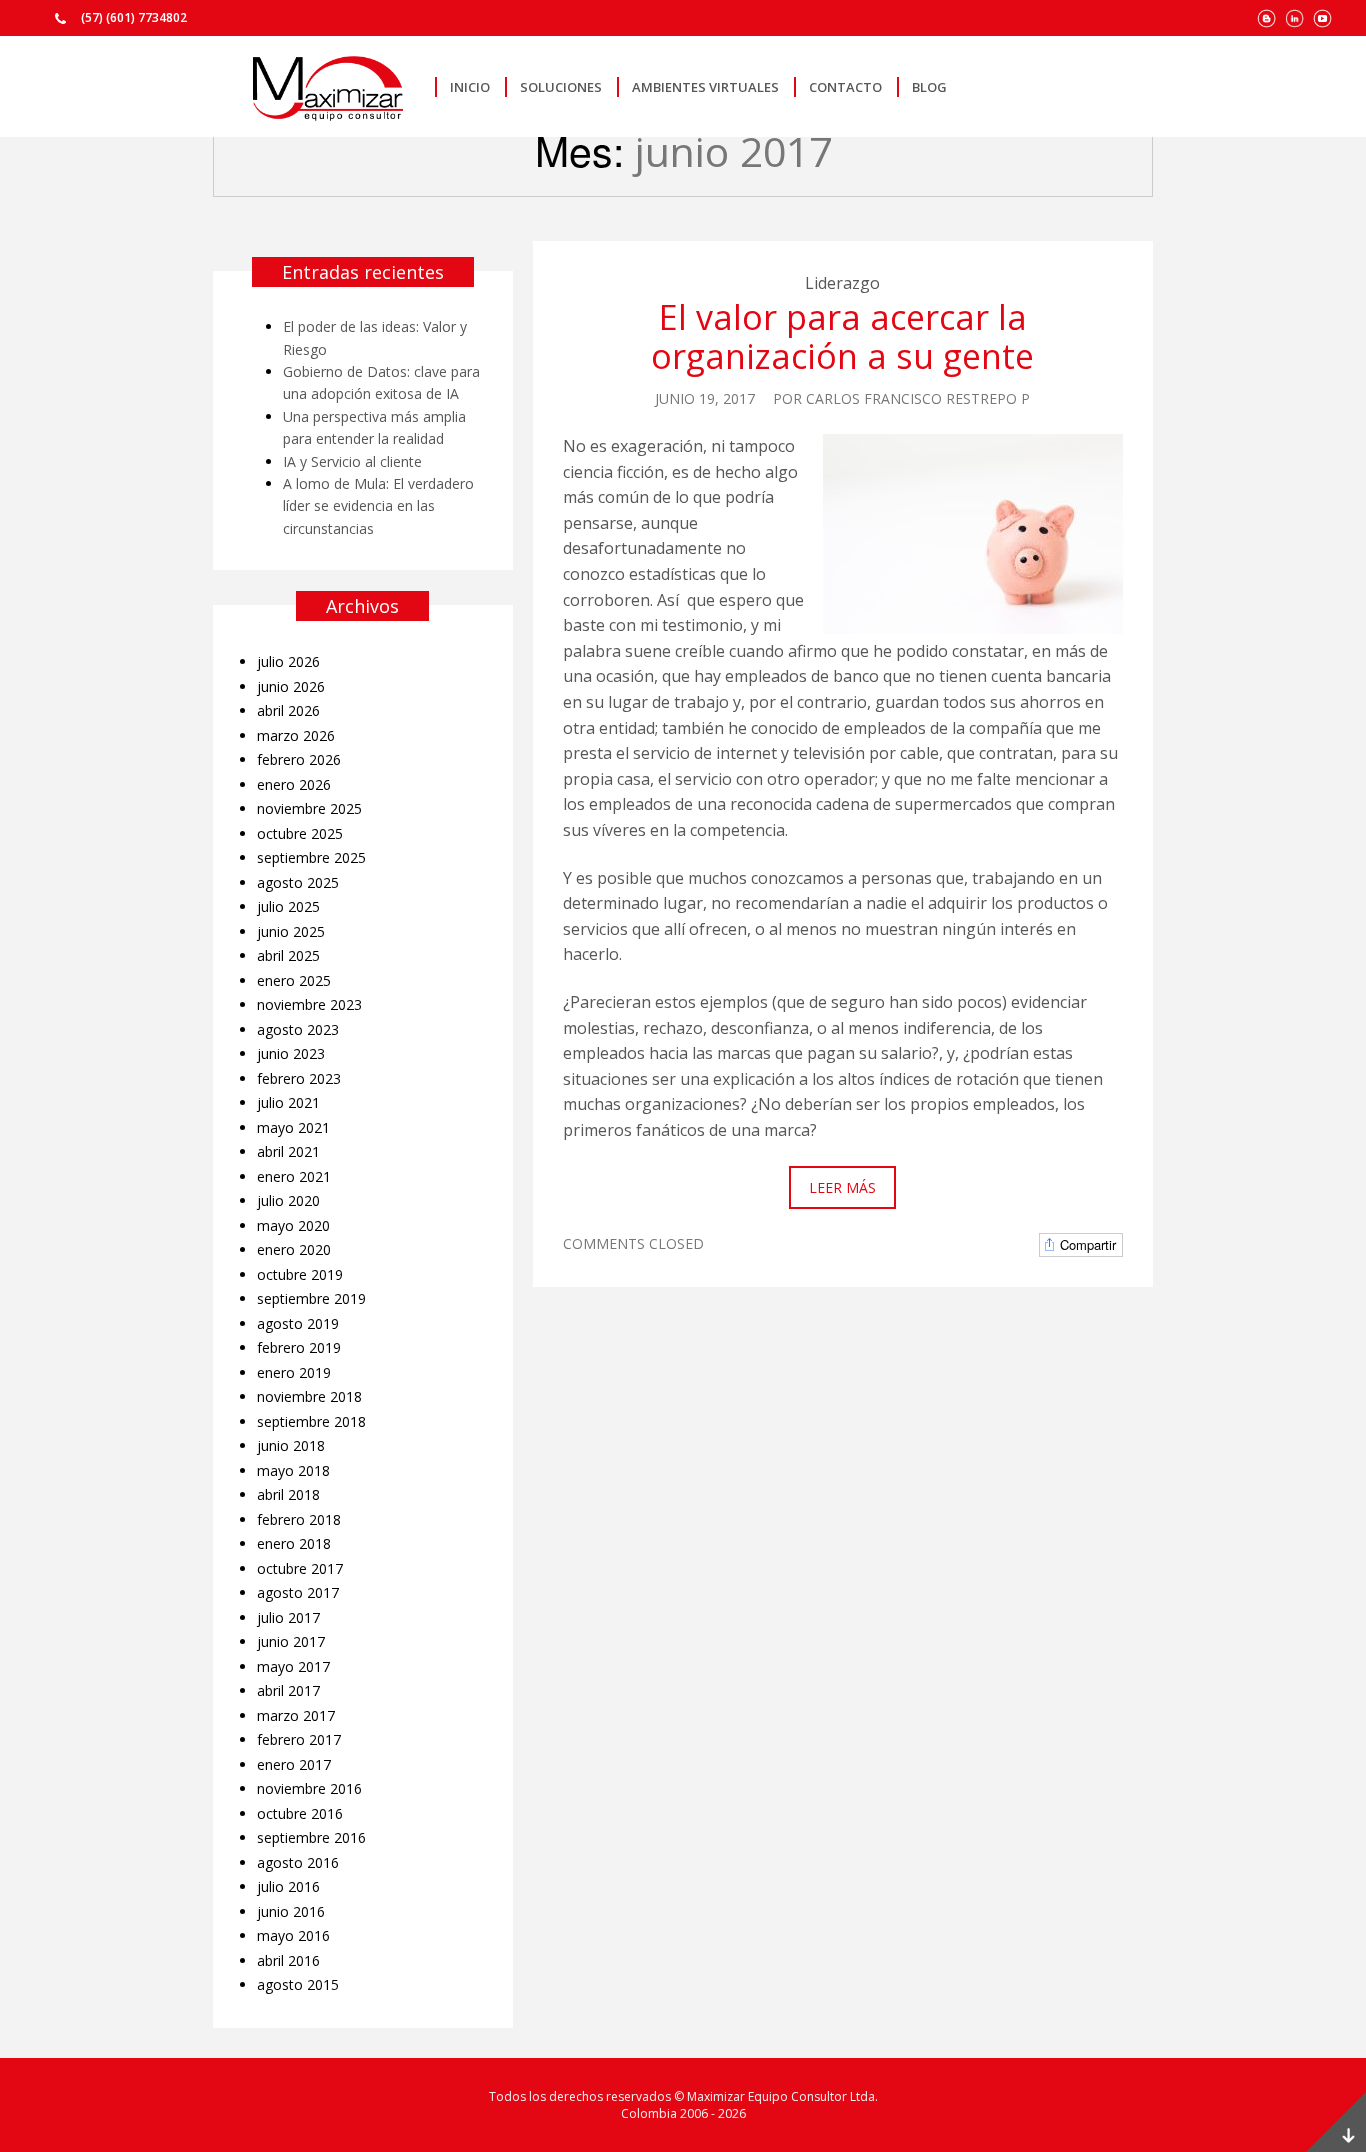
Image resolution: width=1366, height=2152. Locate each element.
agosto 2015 (298, 1984)
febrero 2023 (299, 1078)
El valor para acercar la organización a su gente (842, 336)
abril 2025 (288, 955)
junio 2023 (291, 1053)
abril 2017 (288, 1690)
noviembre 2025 (309, 808)
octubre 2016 (300, 1813)
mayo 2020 (293, 1225)
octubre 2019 (300, 1274)
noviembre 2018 (309, 1396)
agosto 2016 (298, 1862)
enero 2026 (294, 784)
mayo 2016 (293, 1935)
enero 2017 (294, 1764)
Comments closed (633, 1243)
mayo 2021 (293, 1127)
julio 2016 (288, 1886)
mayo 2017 (293, 1666)
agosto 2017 (298, 1592)
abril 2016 (288, 1960)
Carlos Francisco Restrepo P (918, 398)
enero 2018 (294, 1543)
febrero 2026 (299, 759)
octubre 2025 (300, 833)
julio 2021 (288, 1102)
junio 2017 (291, 1641)
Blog (929, 87)
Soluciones (561, 87)
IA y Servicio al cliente (352, 461)
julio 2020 (288, 1200)
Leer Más (842, 1187)
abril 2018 (288, 1494)
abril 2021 (288, 1151)
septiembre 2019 (311, 1298)
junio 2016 (291, 1911)
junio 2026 (291, 686)
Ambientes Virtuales (705, 87)
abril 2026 (288, 710)
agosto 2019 (298, 1323)
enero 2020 (294, 1249)
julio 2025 (288, 906)
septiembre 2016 (311, 1837)
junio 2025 (291, 931)
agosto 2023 (298, 1029)
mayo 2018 (293, 1470)
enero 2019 (294, 1372)
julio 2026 (288, 661)
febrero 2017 (299, 1739)
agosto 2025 (298, 882)
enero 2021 (294, 1176)
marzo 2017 (296, 1715)
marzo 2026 (296, 735)
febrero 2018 (299, 1519)
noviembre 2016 (309, 1788)
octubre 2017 (300, 1568)
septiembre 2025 (311, 857)
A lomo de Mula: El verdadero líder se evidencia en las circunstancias (378, 506)
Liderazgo (842, 283)
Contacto (845, 87)
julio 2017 (288, 1617)
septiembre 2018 (311, 1421)
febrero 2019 (299, 1347)
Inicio (470, 87)
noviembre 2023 (309, 1004)
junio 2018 (291, 1445)
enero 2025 (294, 980)
